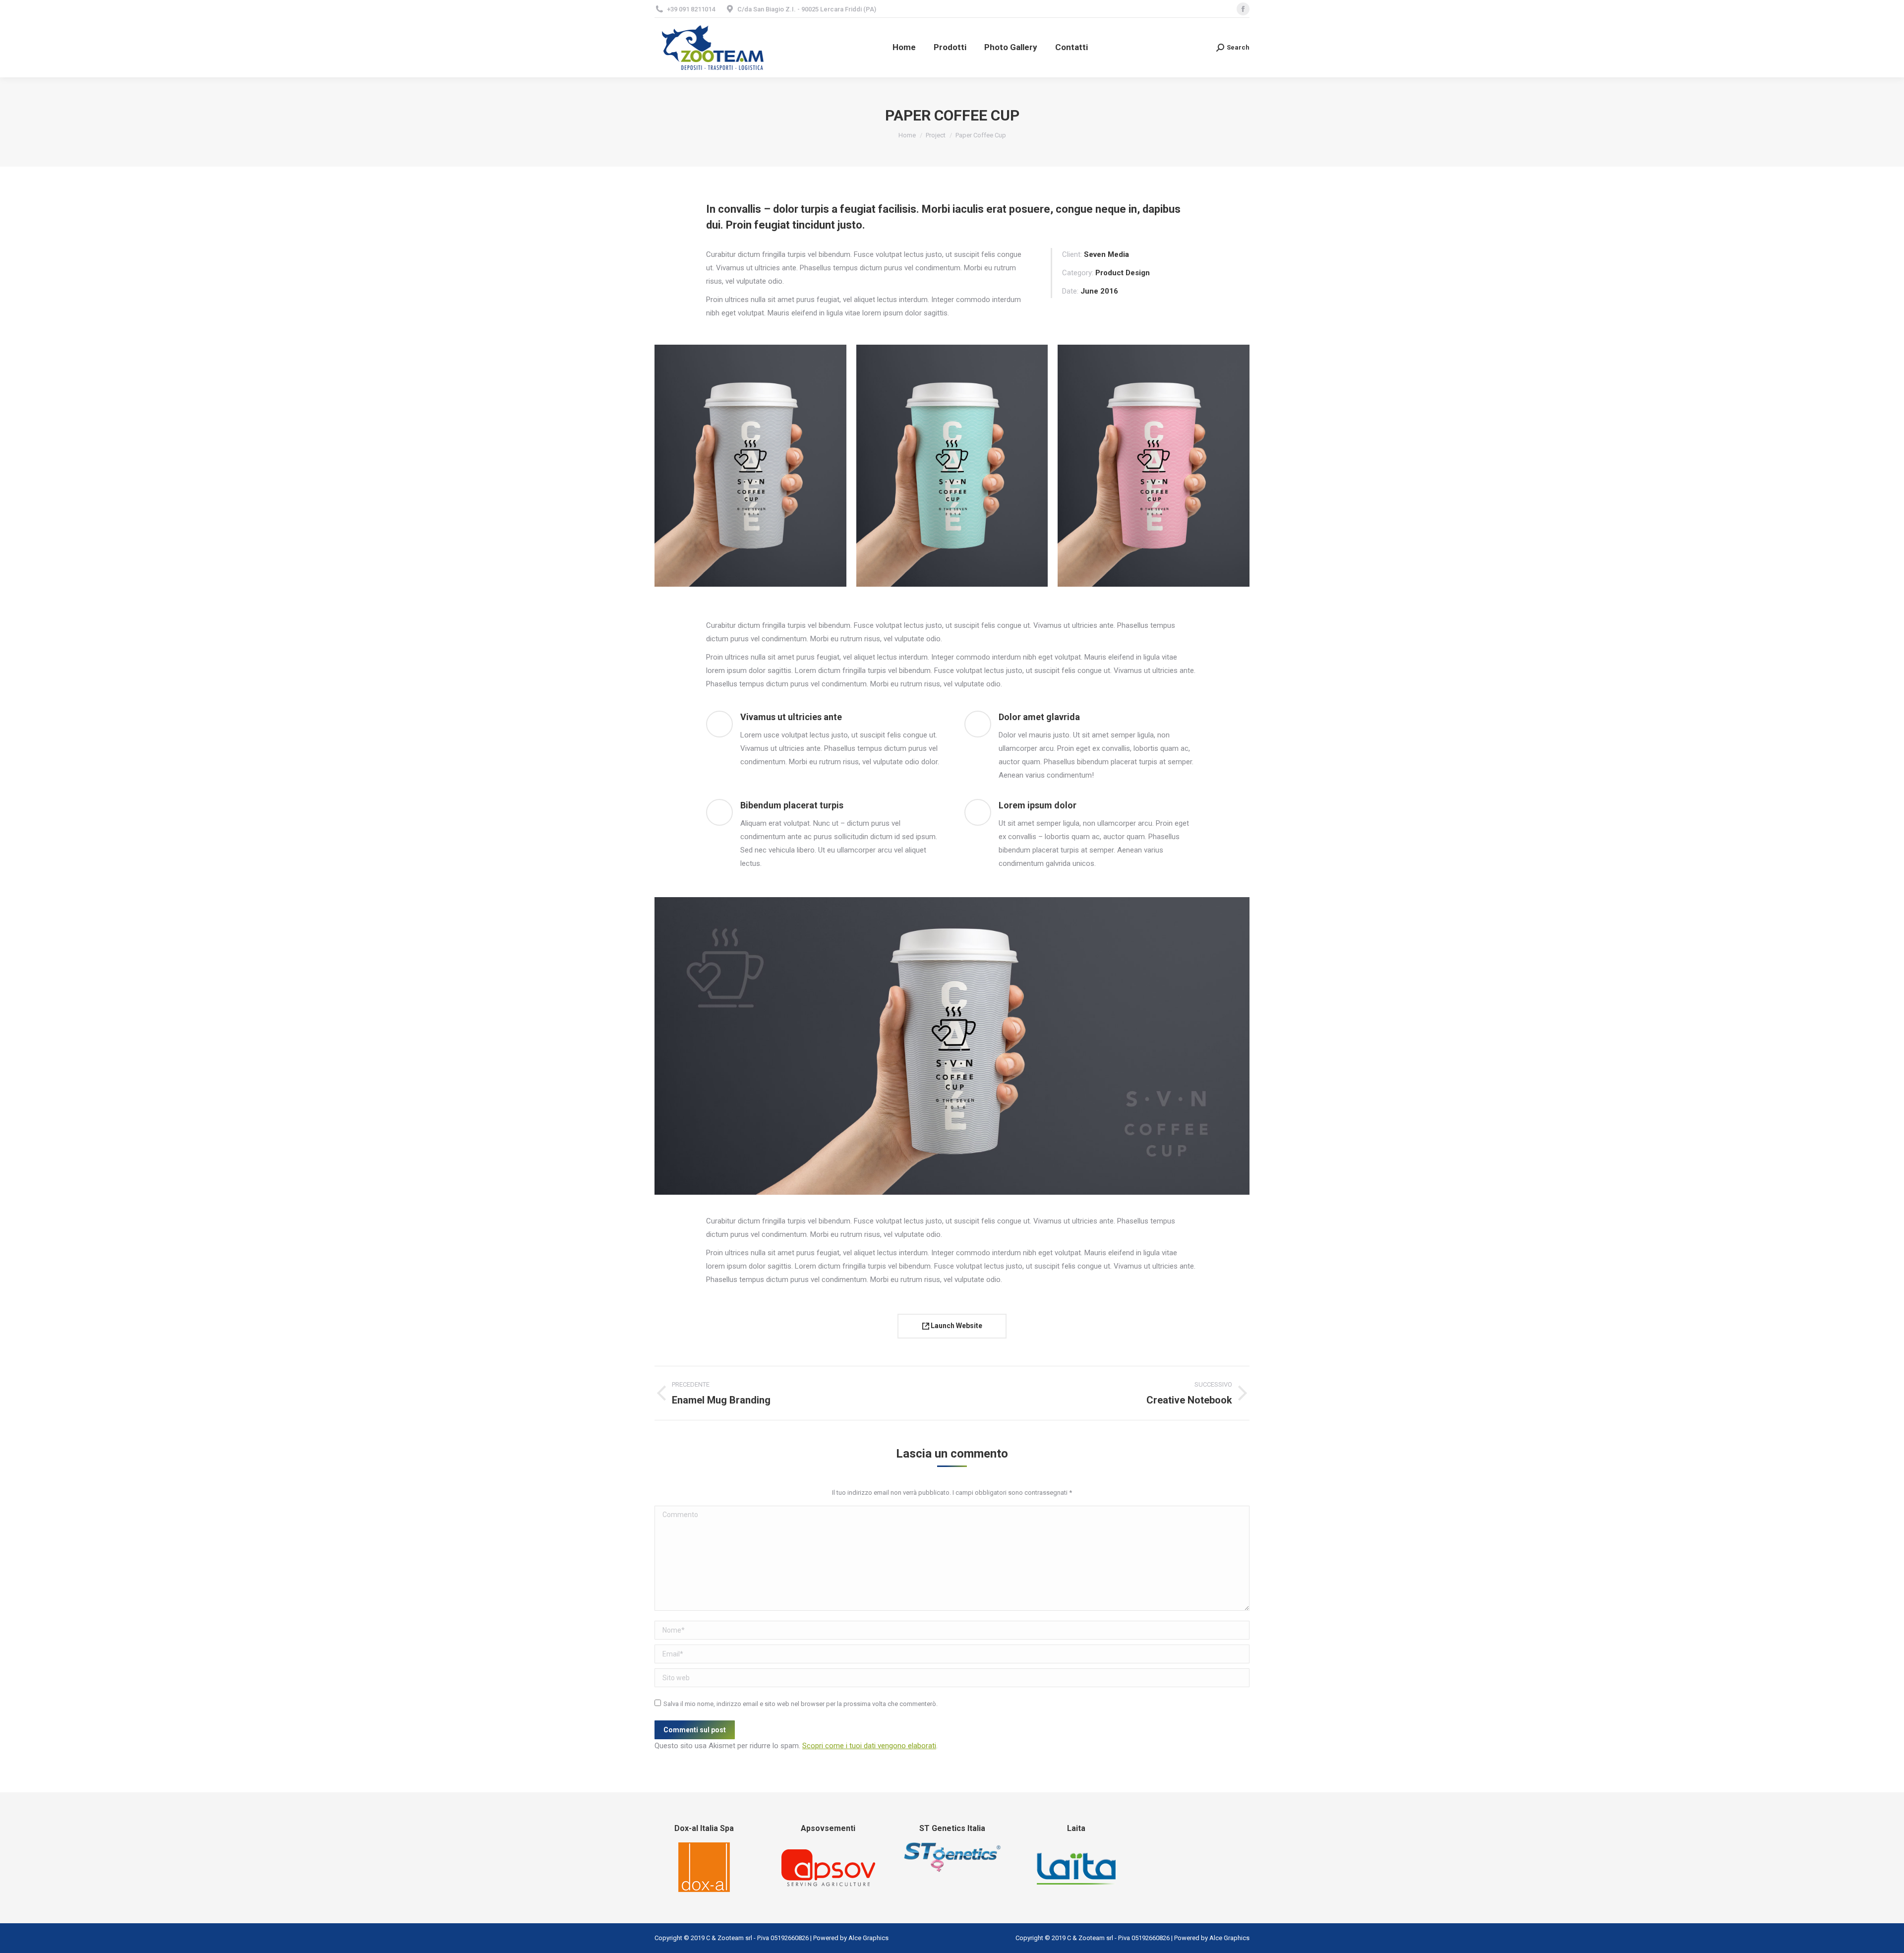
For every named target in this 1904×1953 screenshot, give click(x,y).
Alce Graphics (868, 1938)
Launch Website (956, 1326)
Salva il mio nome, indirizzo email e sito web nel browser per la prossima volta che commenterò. (801, 1704)
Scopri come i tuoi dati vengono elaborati (869, 1746)
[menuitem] (904, 48)
